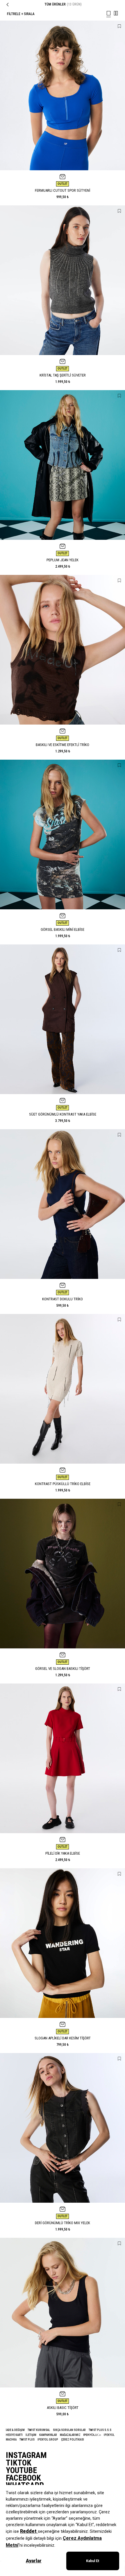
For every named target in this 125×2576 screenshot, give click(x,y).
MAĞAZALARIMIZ (70, 2435)
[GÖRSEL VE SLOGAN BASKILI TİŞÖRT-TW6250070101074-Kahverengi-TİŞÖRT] (63, 1574)
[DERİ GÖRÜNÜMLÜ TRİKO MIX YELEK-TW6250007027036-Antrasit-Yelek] (63, 2128)
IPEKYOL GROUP (48, 2440)
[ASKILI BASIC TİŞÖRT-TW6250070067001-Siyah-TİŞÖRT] (63, 2313)
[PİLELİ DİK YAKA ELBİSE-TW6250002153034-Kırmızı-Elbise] (63, 1758)
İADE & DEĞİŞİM (15, 2430)
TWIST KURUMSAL (39, 2430)
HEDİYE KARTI (14, 2435)
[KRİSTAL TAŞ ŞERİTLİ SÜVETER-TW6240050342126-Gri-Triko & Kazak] (63, 280)
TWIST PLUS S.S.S (100, 2430)
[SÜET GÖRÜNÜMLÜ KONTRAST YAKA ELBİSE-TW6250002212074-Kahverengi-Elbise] (63, 1019)
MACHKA (11, 2440)
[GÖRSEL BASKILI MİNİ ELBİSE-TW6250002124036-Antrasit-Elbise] (63, 834)
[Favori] (119, 26)
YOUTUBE (21, 2470)
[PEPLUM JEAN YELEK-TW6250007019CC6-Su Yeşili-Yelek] (63, 465)
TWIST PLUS (27, 2440)
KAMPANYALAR (48, 2435)
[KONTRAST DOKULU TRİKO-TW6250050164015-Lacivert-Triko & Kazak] (63, 1204)
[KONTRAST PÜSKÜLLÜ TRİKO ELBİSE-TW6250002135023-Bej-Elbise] (63, 1389)
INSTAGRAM (26, 2455)
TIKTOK (19, 2463)
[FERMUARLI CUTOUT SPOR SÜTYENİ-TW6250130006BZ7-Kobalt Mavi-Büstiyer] (63, 95)
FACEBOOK (23, 2478)
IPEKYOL (109, 2435)
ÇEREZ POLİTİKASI (73, 2440)
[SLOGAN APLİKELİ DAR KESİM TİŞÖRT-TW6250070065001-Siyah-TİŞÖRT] (63, 1943)
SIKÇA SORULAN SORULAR (69, 2430)
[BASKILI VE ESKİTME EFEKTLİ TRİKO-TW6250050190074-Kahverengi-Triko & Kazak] (63, 650)
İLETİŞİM (31, 2435)
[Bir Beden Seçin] (63, 177)
